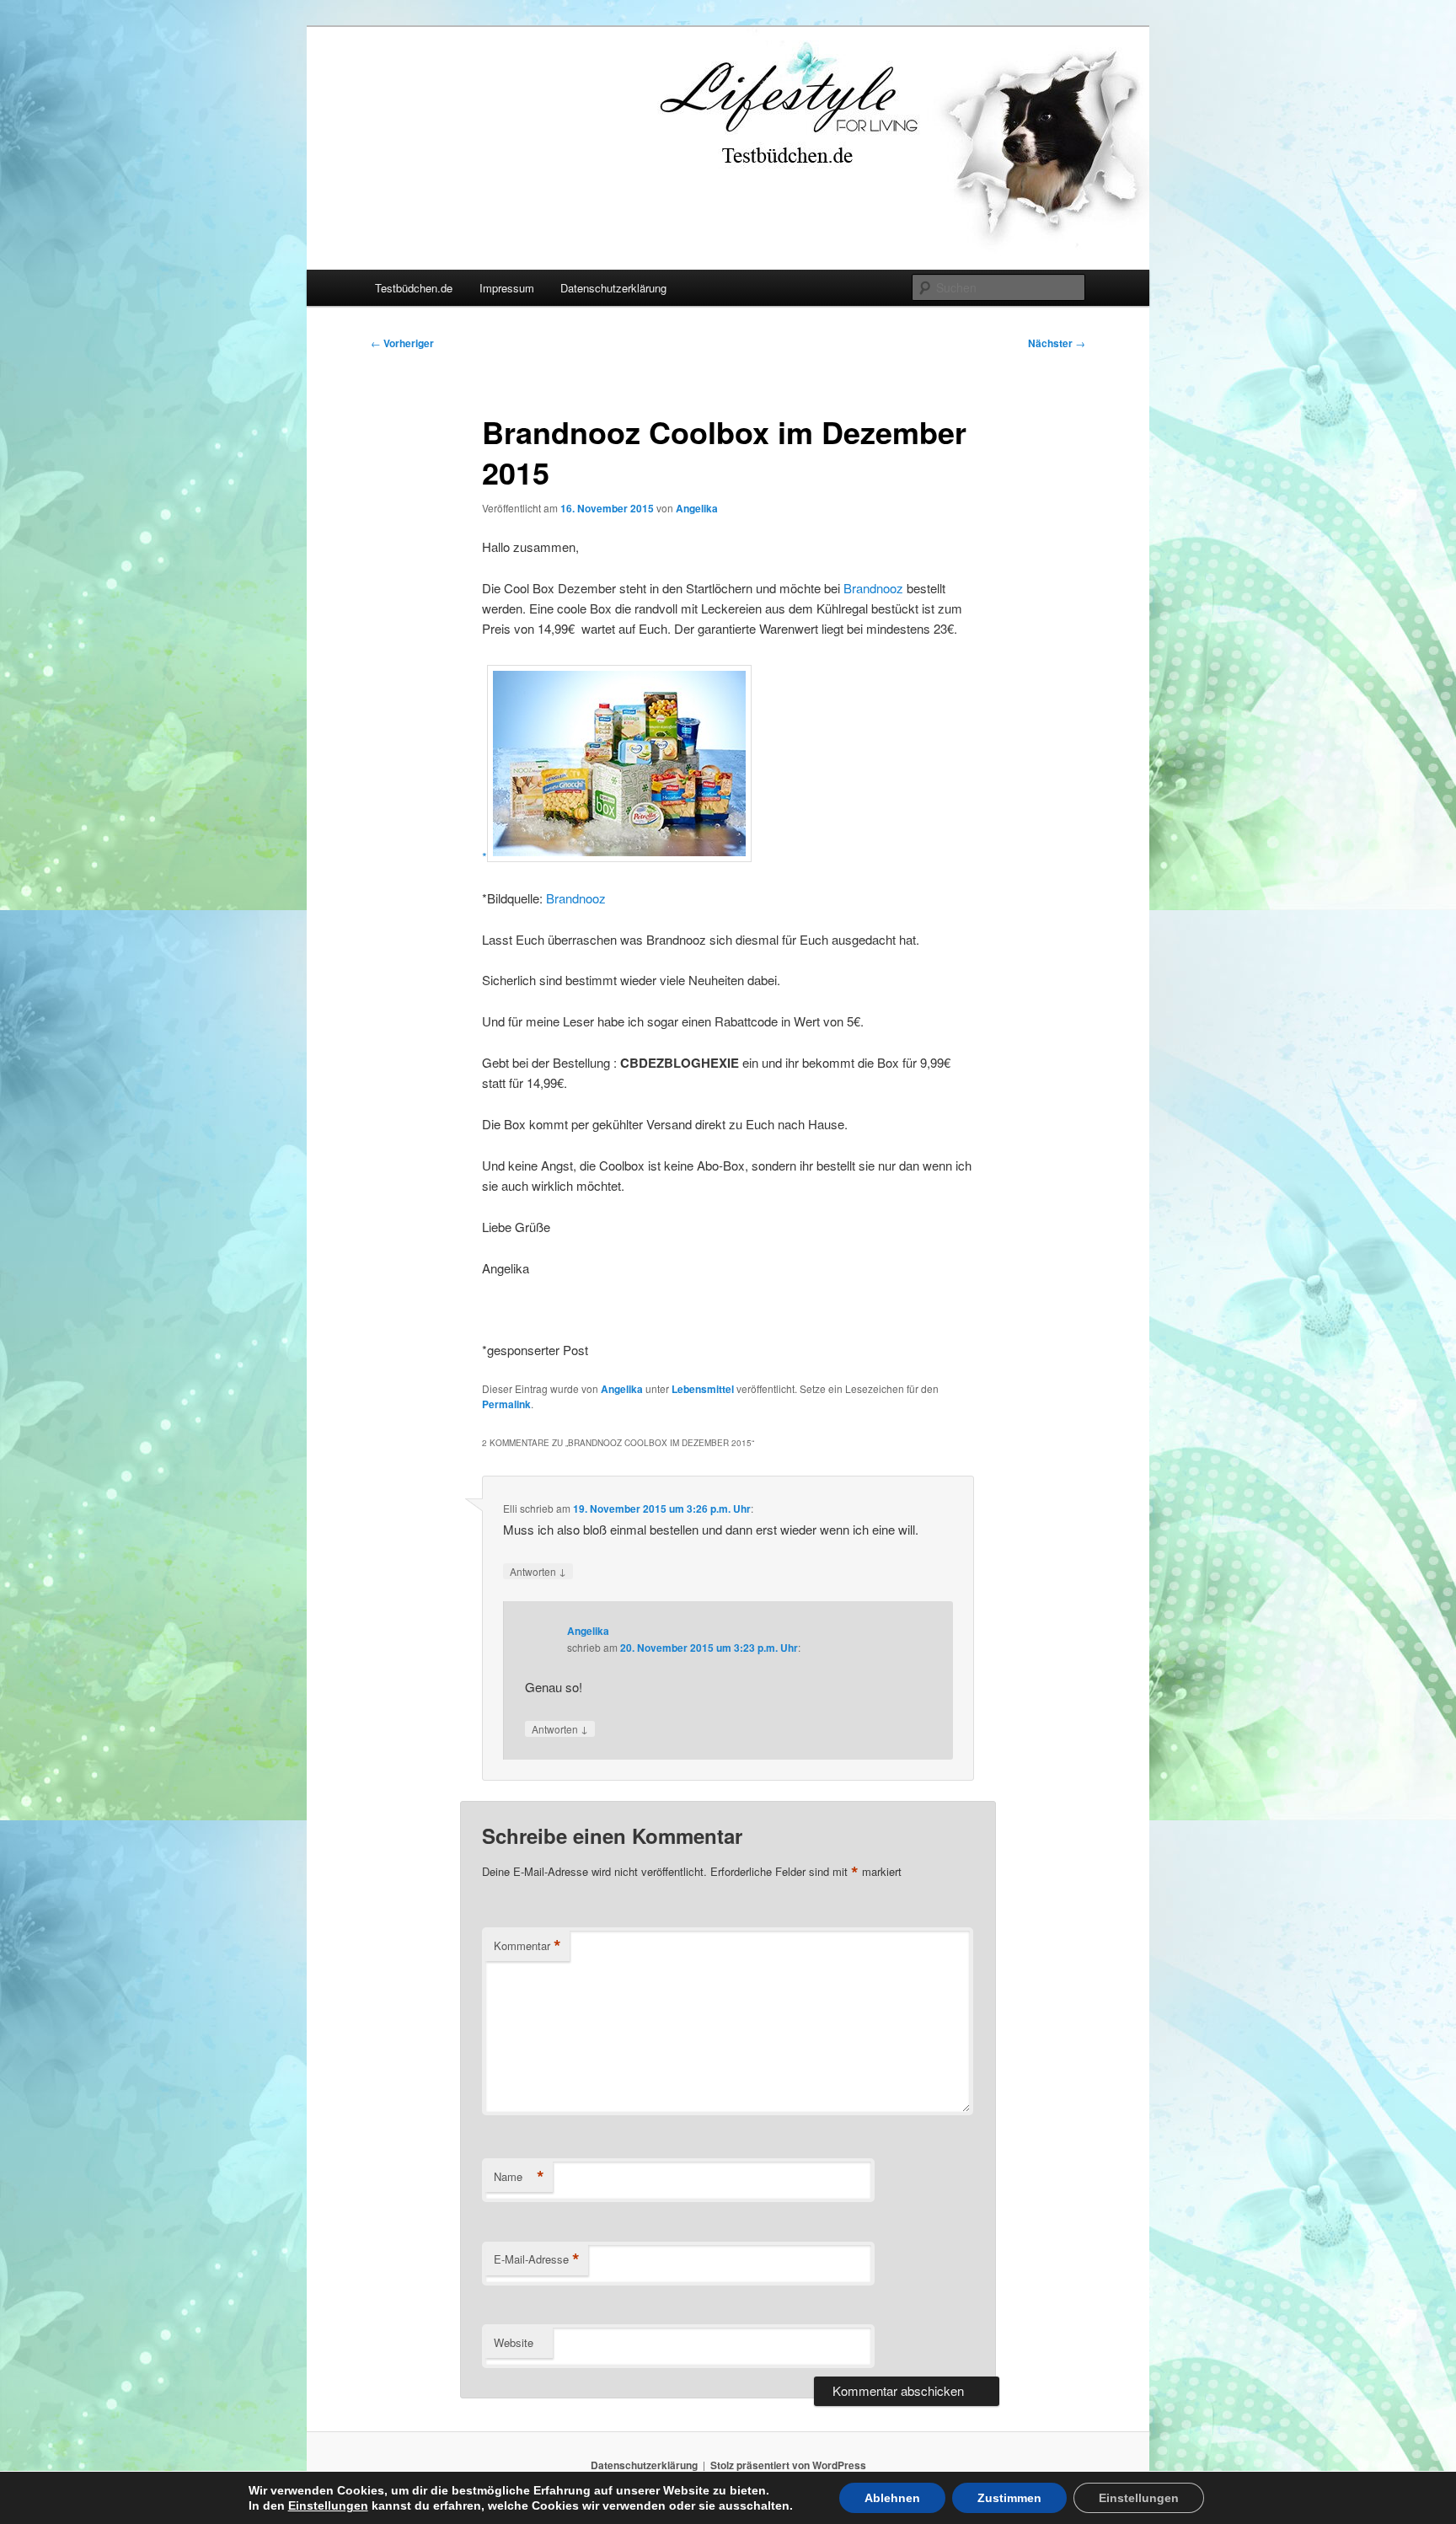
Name (519, 2177)
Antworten (538, 1571)
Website (514, 2342)
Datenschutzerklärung (613, 288)
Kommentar (527, 1946)
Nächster (1057, 343)
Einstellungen (328, 2505)
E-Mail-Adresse (537, 2259)
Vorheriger (402, 343)
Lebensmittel (703, 1389)
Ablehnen (892, 2498)
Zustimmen (1009, 2498)
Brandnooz (873, 588)
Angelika (697, 508)
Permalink (506, 1404)
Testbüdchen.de (414, 288)
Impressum (507, 288)
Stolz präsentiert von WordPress (788, 2465)
